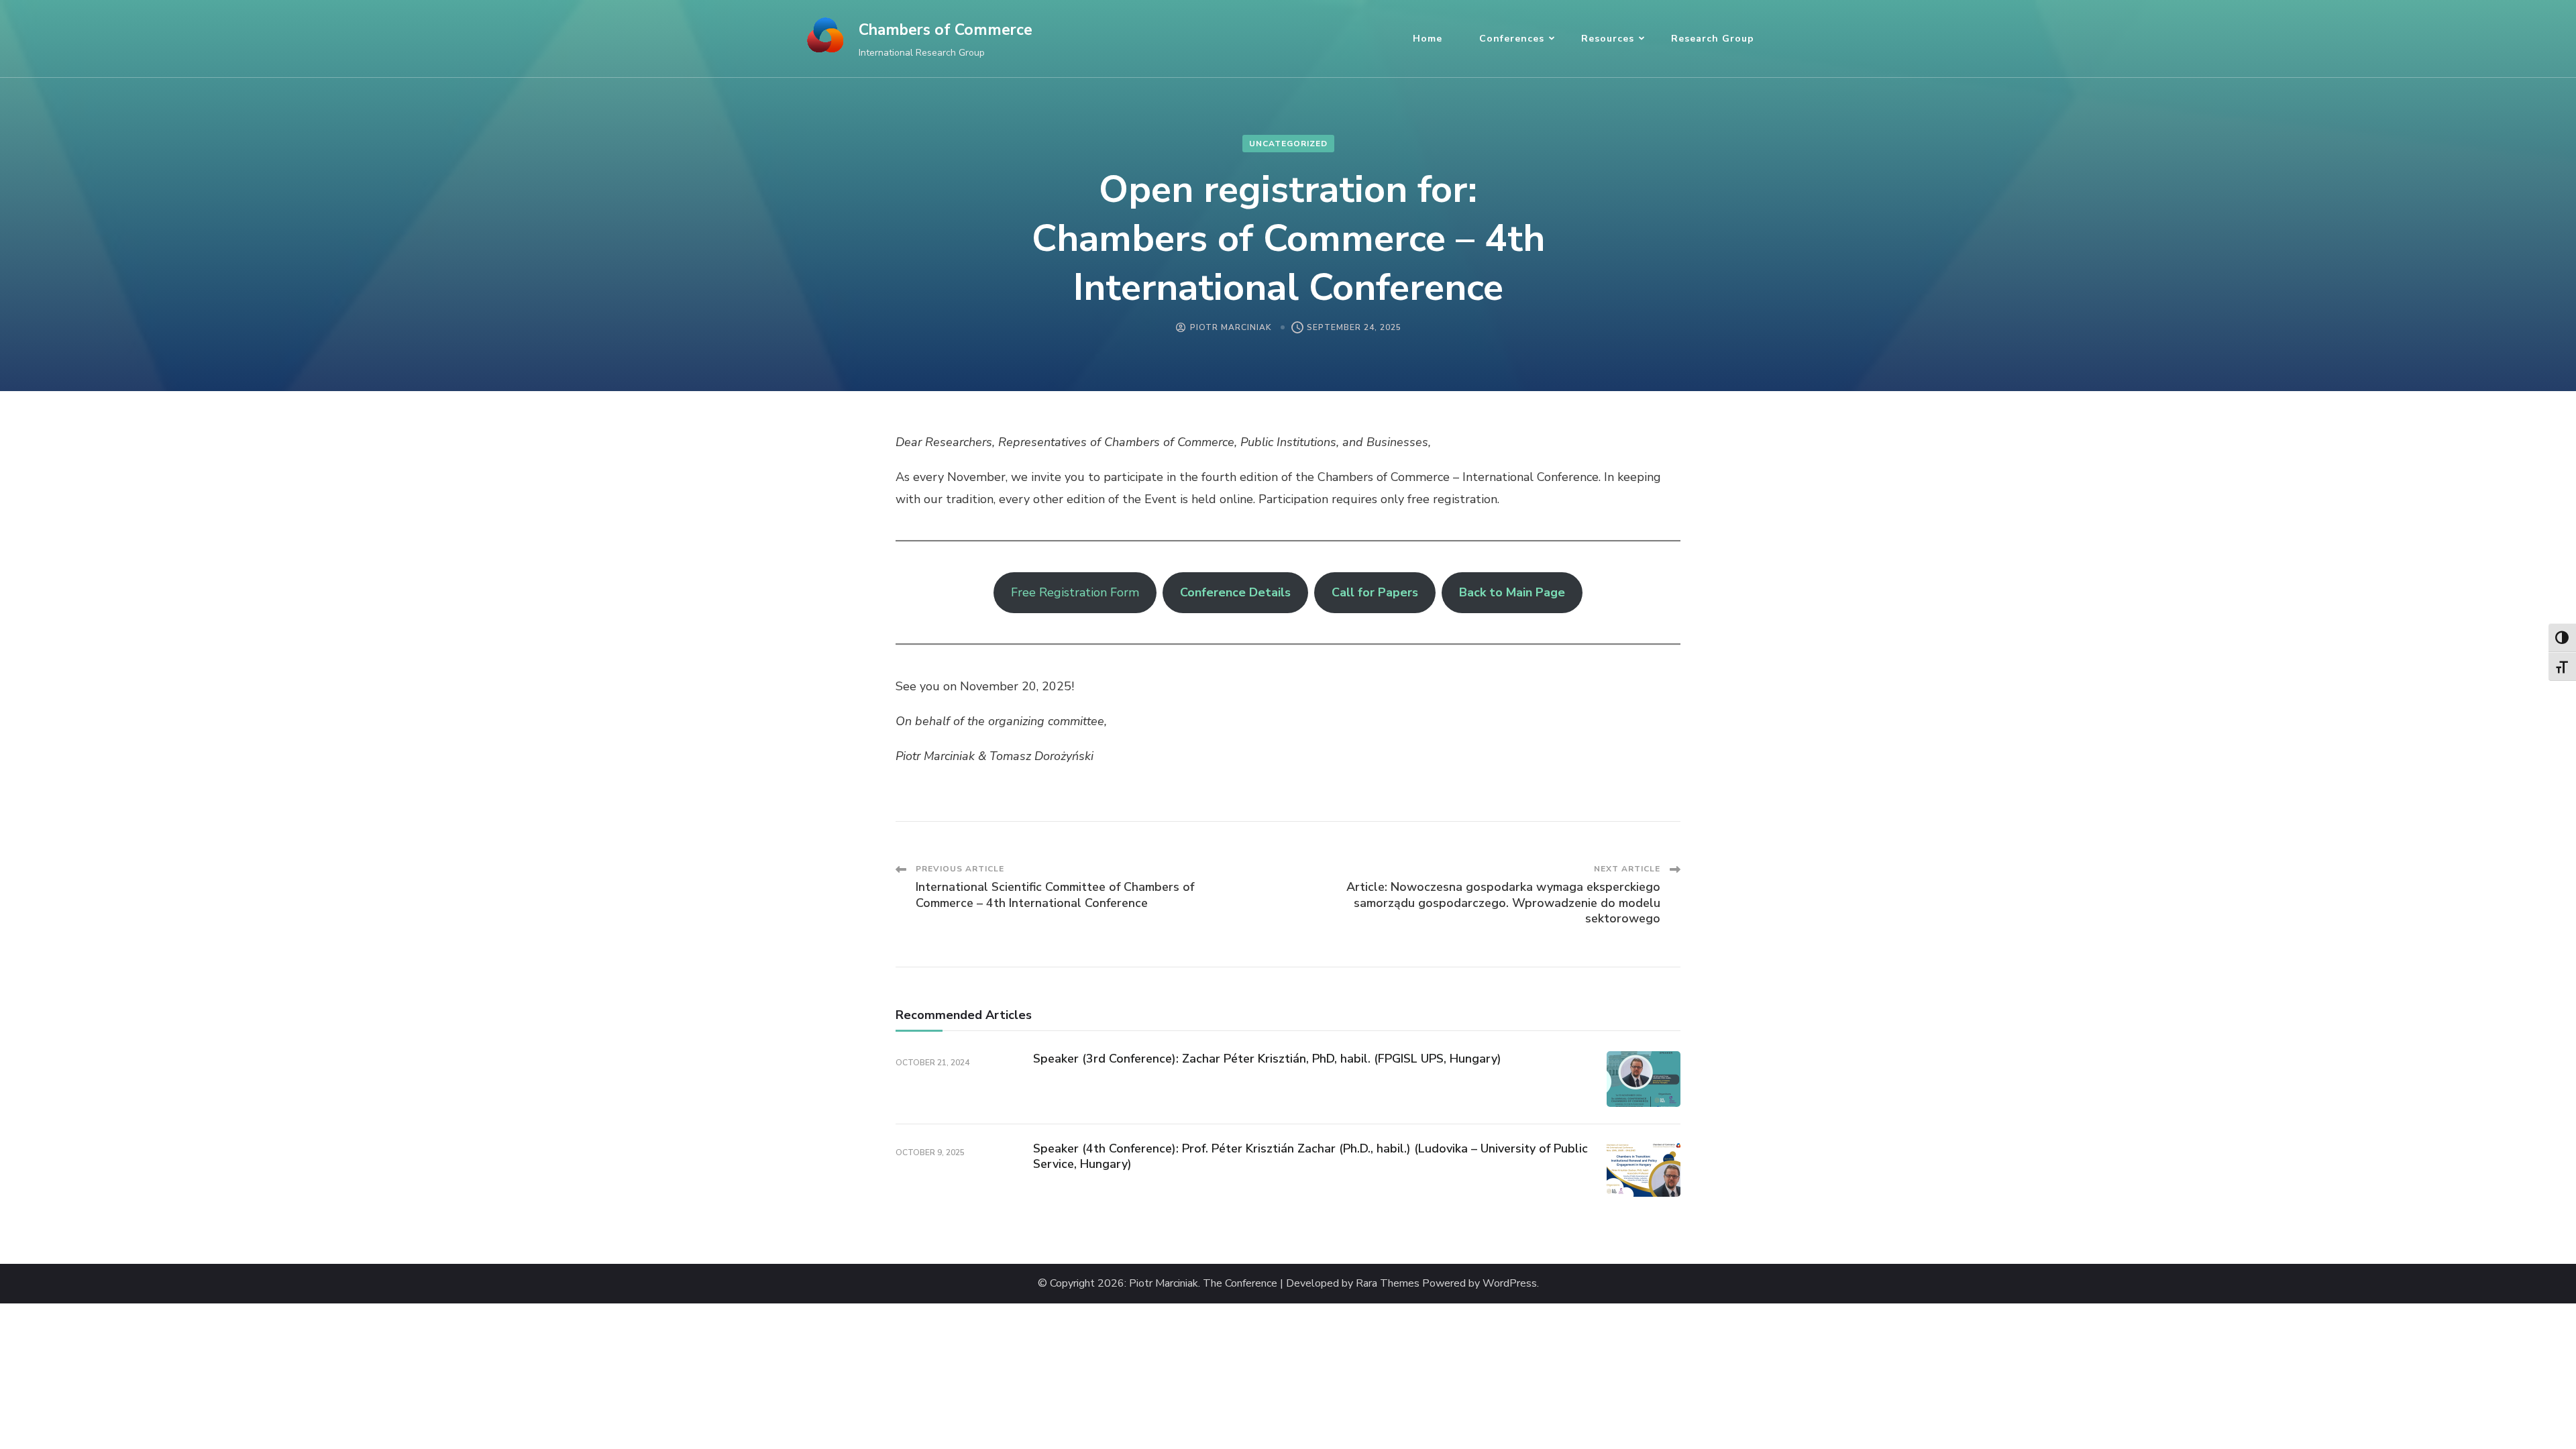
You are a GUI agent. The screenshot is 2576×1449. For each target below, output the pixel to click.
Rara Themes (1388, 1284)
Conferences (1512, 39)
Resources (1608, 39)
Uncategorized (1288, 144)
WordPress (1510, 1284)
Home (1428, 39)
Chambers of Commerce (946, 30)
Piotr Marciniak (1231, 327)
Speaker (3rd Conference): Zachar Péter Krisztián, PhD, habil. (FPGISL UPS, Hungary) (1267, 1059)
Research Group (1713, 39)
